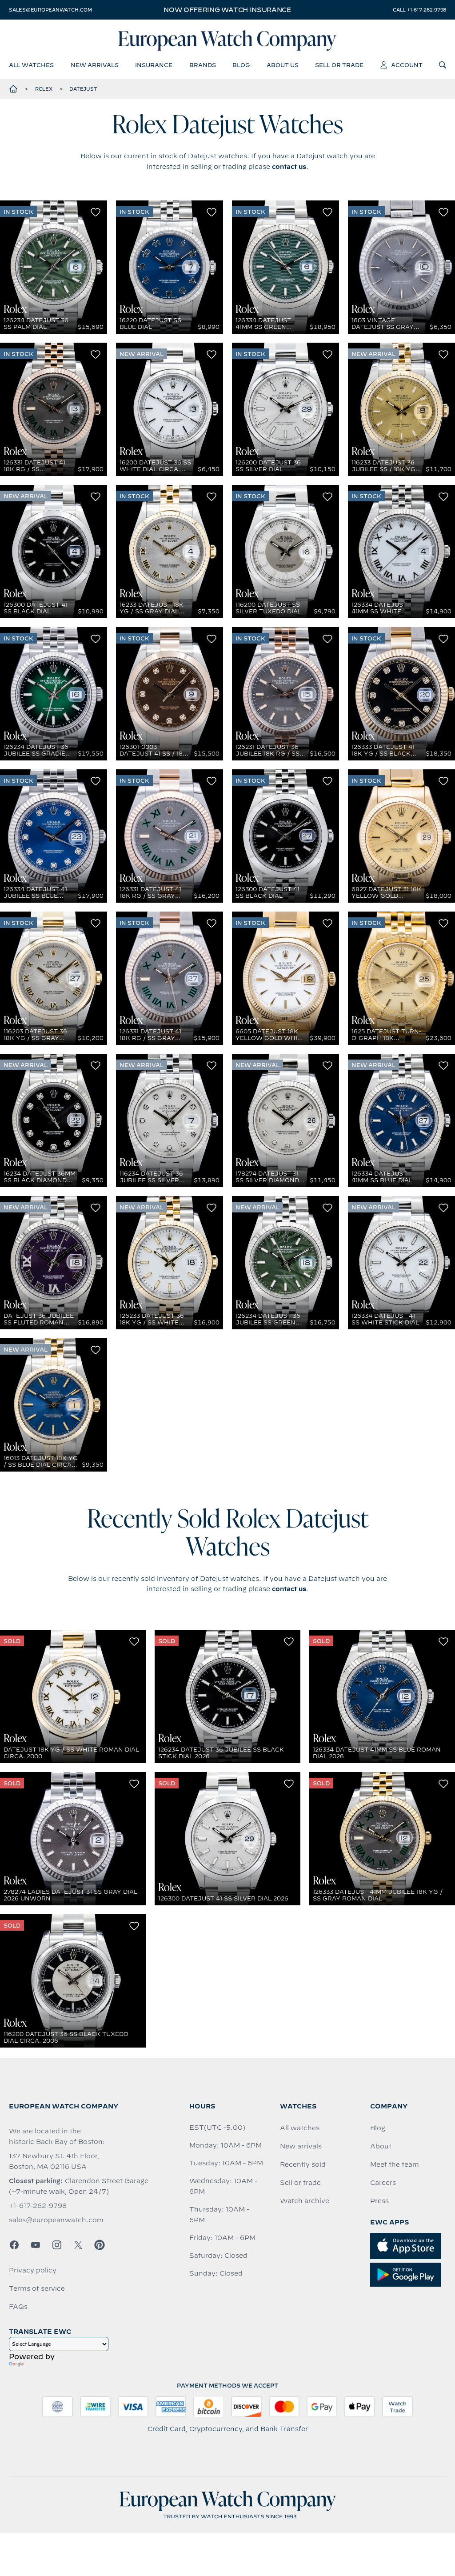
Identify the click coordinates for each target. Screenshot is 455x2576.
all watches (31, 65)
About (381, 2146)
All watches (300, 2128)
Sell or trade (300, 2183)
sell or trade (339, 65)
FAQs (18, 2307)
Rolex (44, 89)
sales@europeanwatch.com (50, 10)
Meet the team (395, 2164)
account (407, 65)
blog (241, 65)
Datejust (83, 89)
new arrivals (95, 65)
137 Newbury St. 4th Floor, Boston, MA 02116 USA (54, 2161)
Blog (378, 2128)
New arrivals (301, 2146)
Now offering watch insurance (227, 10)
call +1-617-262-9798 (419, 10)
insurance (154, 65)
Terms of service (37, 2288)
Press (379, 2201)
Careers (383, 2183)
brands (203, 65)
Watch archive (305, 2201)
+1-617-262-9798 (38, 2206)
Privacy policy (33, 2270)
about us (283, 65)
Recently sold (303, 2164)
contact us (289, 167)
